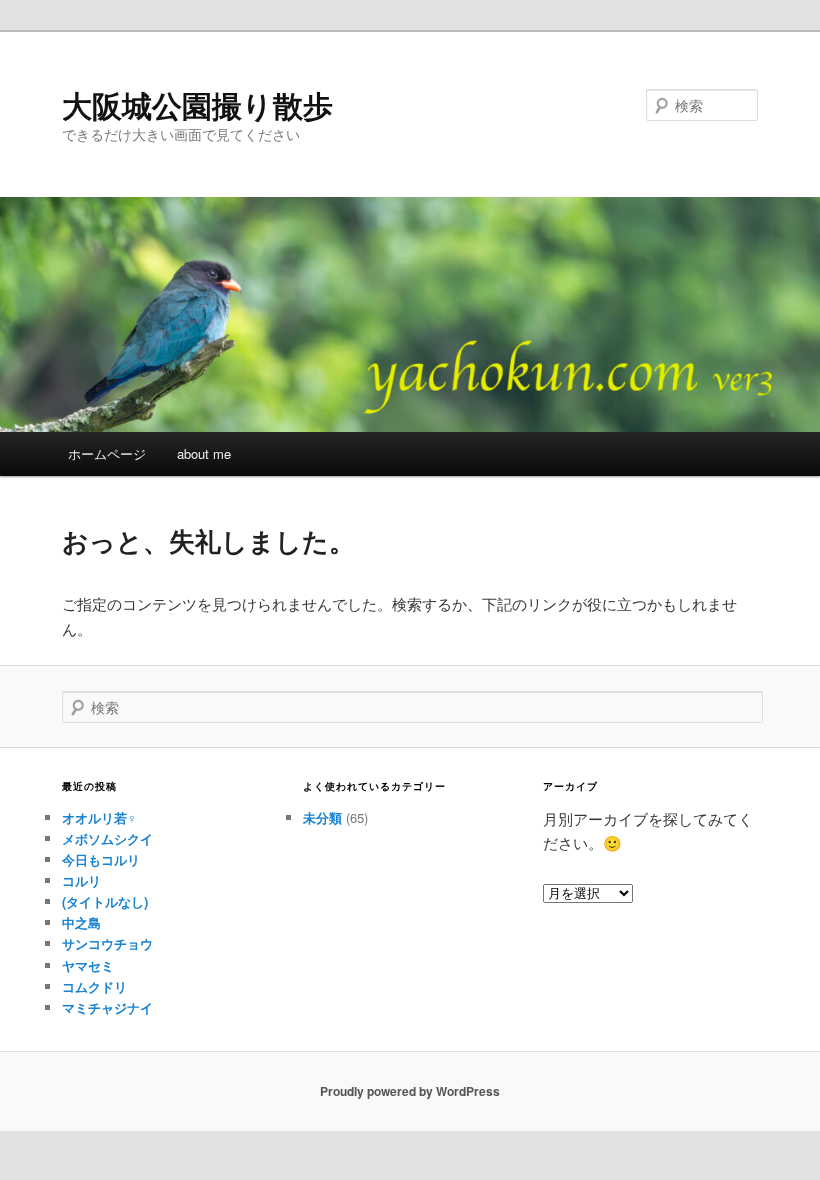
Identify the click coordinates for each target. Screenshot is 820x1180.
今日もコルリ (101, 859)
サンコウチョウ (107, 943)
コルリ (81, 880)
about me (204, 453)
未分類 (322, 817)
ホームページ (107, 453)
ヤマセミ (88, 965)
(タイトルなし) (105, 901)
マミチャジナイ (107, 1007)
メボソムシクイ (107, 838)
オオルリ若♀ (99, 817)
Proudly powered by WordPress (410, 1091)
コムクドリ (94, 986)
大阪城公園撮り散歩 (197, 104)
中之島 (81, 922)
